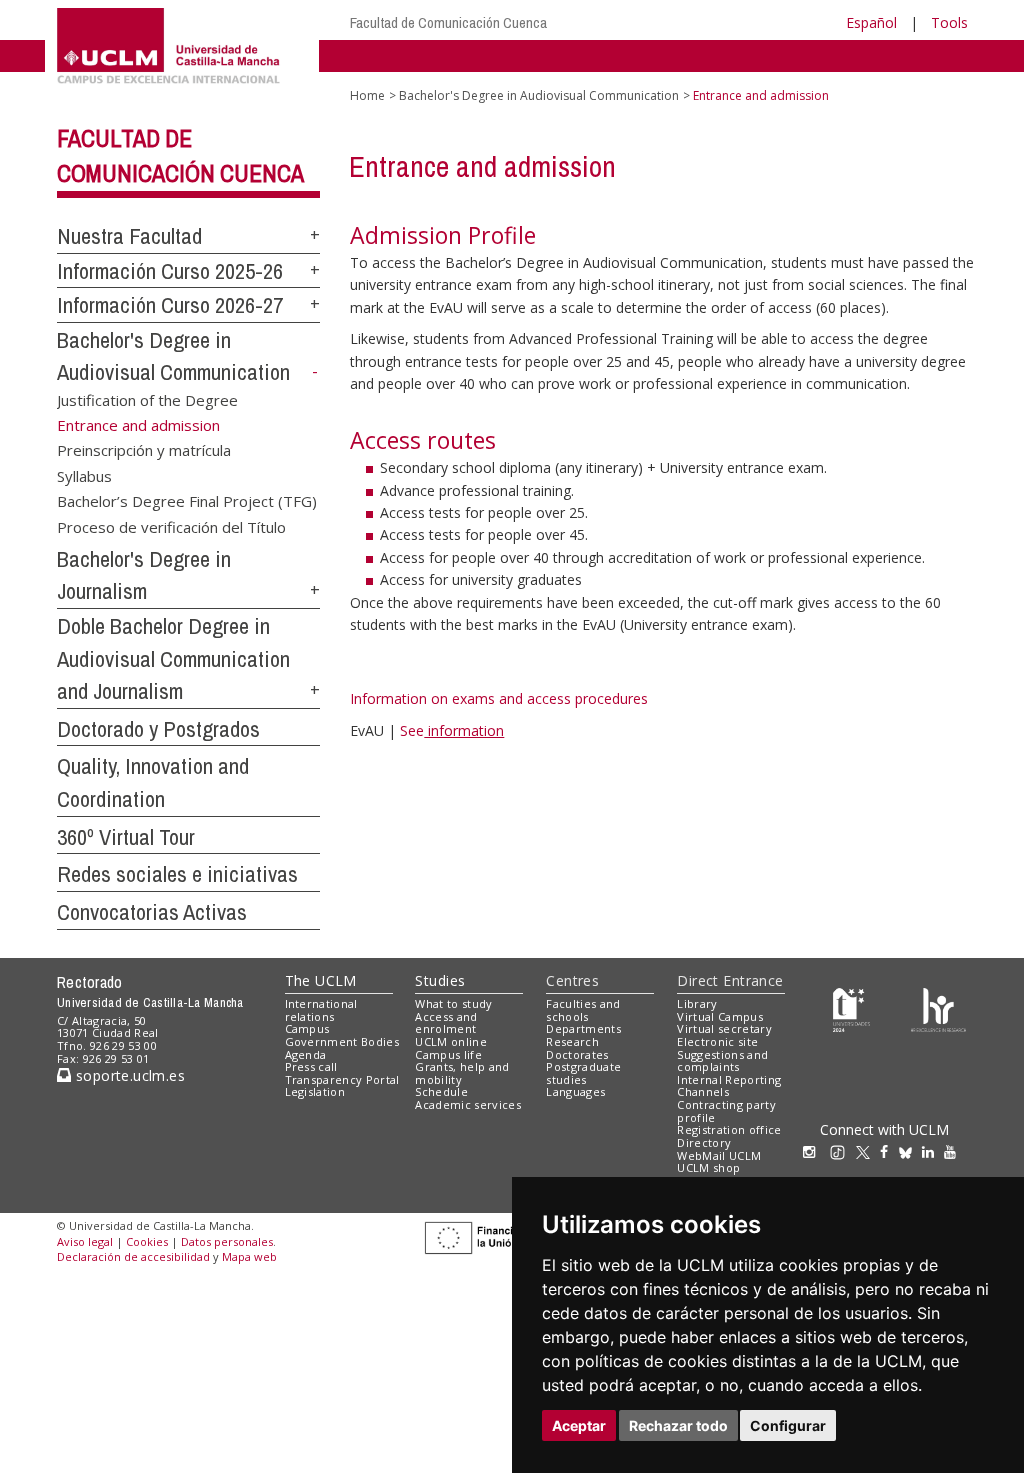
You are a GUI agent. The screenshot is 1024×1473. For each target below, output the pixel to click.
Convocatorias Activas (152, 912)
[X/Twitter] (868, 1151)
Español (871, 22)
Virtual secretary (724, 1028)
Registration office (729, 1129)
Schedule (441, 1091)
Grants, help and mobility (462, 1073)
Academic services (468, 1104)
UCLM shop (708, 1167)
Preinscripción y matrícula (144, 450)
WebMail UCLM (719, 1155)
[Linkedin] (928, 1151)
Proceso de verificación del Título (171, 526)
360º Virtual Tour (126, 837)
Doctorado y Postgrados (158, 729)
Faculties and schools (583, 1010)
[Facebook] (889, 1151)
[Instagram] (814, 1151)
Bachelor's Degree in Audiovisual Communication (539, 95)
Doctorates (577, 1054)
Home (367, 95)
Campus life (448, 1054)
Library (697, 1003)
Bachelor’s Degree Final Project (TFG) (187, 501)
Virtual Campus (720, 1016)
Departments (583, 1028)
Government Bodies (342, 1041)
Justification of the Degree (147, 399)
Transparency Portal (342, 1079)
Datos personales (227, 1241)
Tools (949, 22)
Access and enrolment (446, 1023)
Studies (440, 980)
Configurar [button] (788, 1425)
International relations (321, 1010)
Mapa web (249, 1256)
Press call (311, 1066)
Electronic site (717, 1041)
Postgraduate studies (583, 1073)
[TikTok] (842, 1151)
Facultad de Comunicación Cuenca (448, 22)
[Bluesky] (910, 1151)
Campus (307, 1028)
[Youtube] (955, 1151)
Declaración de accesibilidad (133, 1256)
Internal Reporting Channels (729, 1086)
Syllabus (84, 475)
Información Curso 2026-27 (170, 305)
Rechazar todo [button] (678, 1425)
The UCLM (321, 980)
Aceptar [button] (579, 1425)
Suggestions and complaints (722, 1061)
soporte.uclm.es (128, 1075)
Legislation (315, 1091)
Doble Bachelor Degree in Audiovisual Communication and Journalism (173, 658)
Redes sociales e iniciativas (177, 874)
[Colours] (938, 1007)
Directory (704, 1142)
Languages (575, 1091)
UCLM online (451, 1041)
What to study (453, 1003)
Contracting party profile (726, 1111)
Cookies (147, 1241)
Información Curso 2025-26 (170, 271)
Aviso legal (85, 1241)
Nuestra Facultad (129, 236)
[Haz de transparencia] (851, 1007)
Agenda (306, 1054)
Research (572, 1041)
